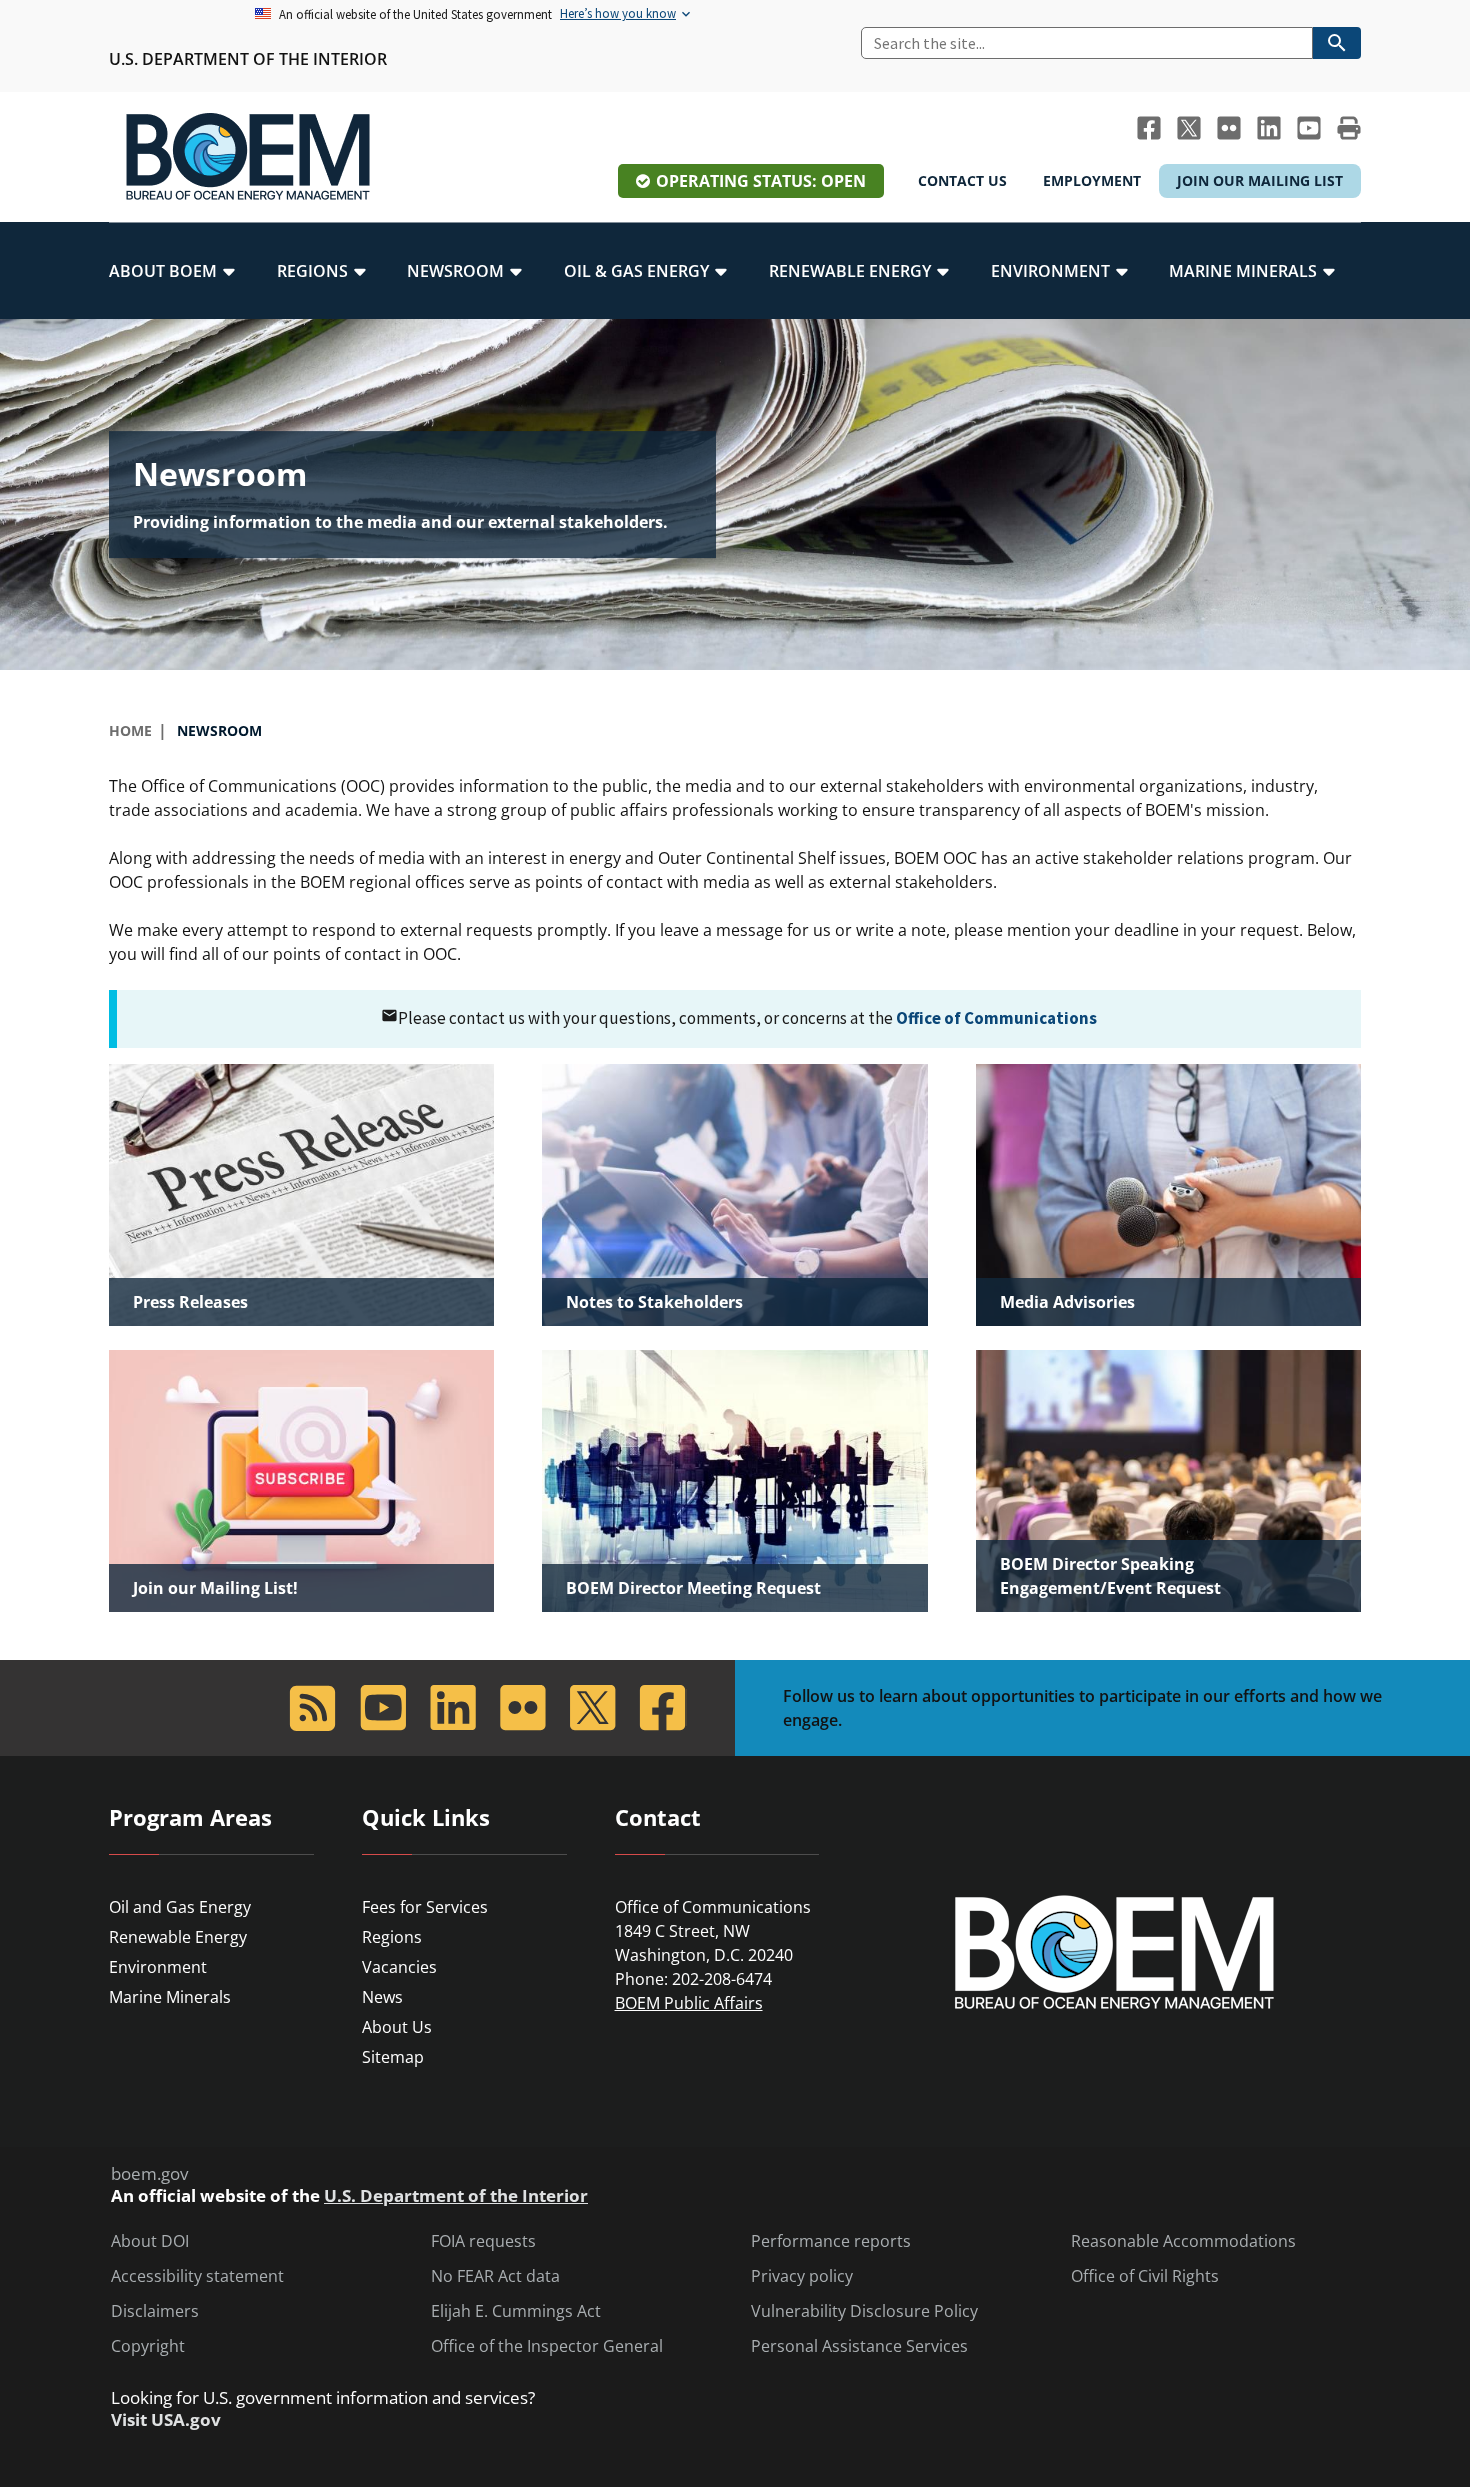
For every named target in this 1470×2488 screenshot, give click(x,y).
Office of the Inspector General (547, 2346)
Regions (392, 1937)
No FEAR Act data (495, 2276)
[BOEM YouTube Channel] (1309, 128)
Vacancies (399, 1967)
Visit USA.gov (166, 2420)
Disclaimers (155, 2311)
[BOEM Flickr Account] (1229, 128)
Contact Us (962, 180)
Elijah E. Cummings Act (516, 2311)
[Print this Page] (1349, 128)
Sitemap (393, 2057)
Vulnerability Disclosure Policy (864, 2311)
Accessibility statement (197, 2276)
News (382, 1997)
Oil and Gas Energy (180, 1907)
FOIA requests (483, 2241)
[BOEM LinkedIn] (1269, 128)
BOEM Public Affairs (689, 2003)
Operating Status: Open (761, 181)
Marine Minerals (170, 1997)
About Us (397, 2027)
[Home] (248, 157)
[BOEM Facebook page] (1149, 128)
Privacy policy (802, 2276)
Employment (1092, 180)
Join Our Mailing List (1260, 180)
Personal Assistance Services (859, 2346)
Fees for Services (425, 1907)
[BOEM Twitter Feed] (1189, 128)
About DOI (150, 2241)
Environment (158, 1967)
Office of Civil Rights (1145, 2276)
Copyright (148, 2346)
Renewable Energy (178, 1937)
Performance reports (831, 2241)
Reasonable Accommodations (1183, 2241)
